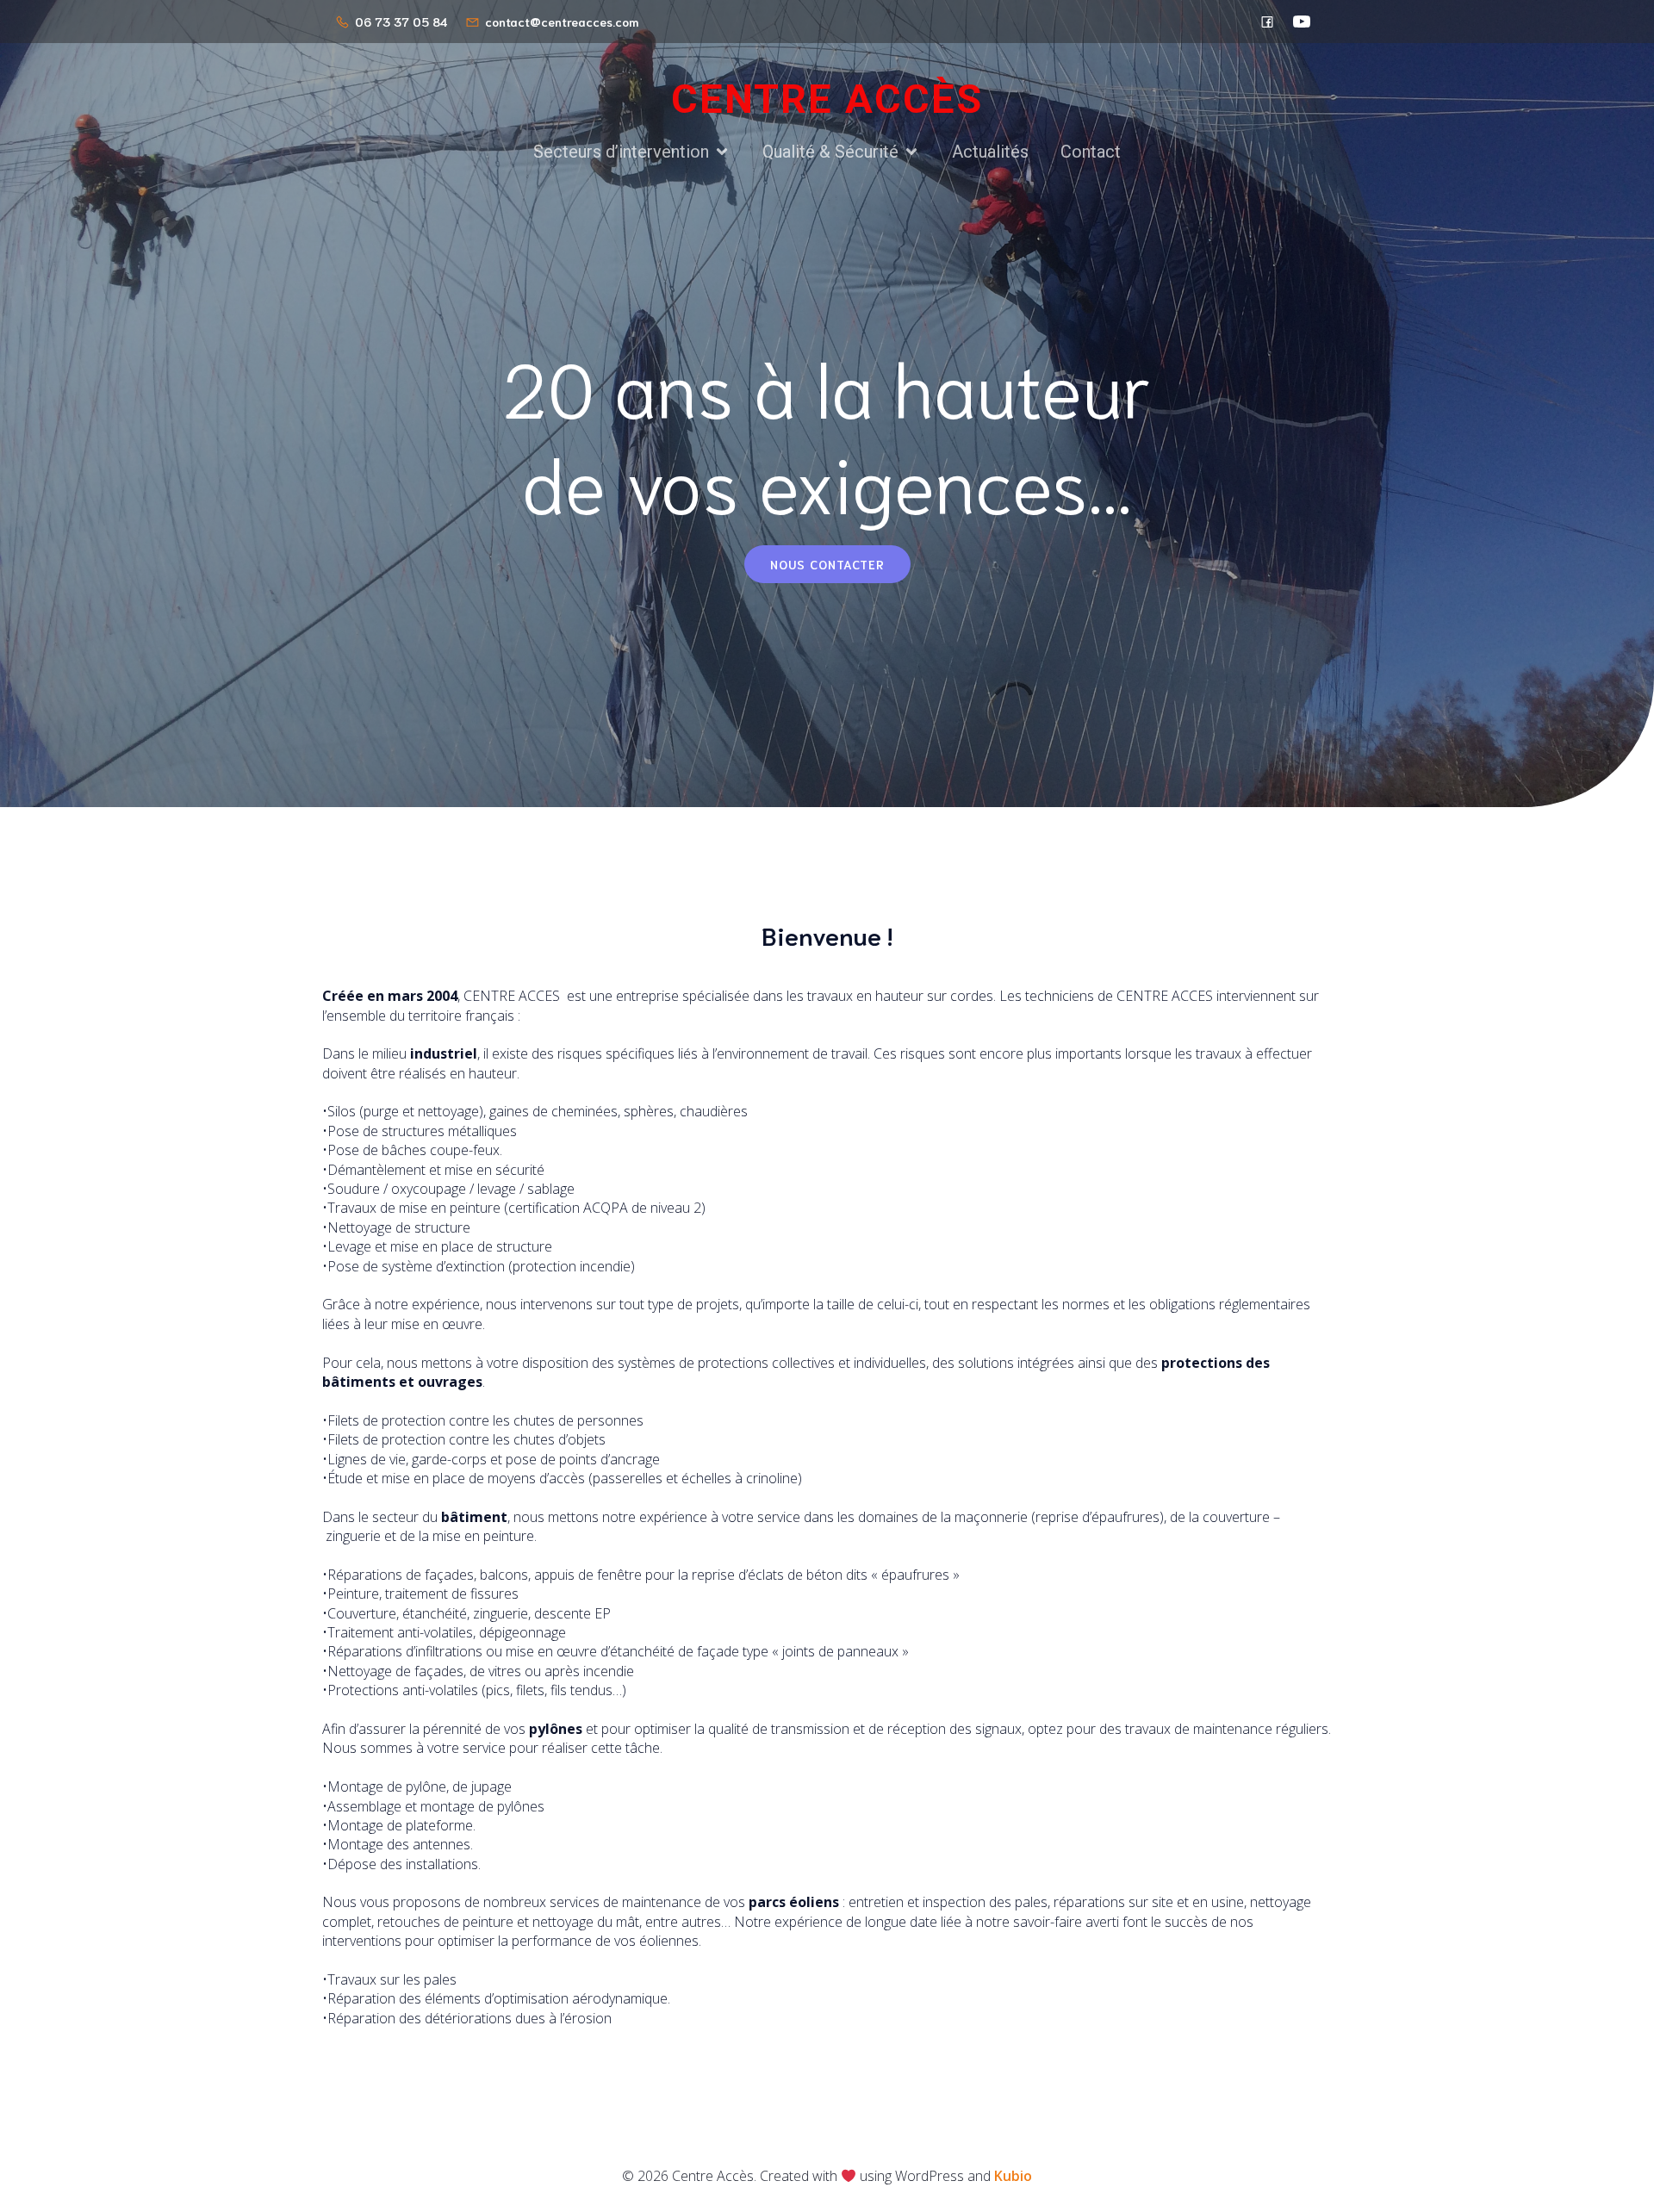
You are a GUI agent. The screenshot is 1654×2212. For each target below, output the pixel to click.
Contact (1091, 152)
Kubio (1013, 2176)
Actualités (990, 152)
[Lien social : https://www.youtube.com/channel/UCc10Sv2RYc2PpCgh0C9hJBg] (1302, 22)
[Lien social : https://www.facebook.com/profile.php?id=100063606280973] (1267, 22)
